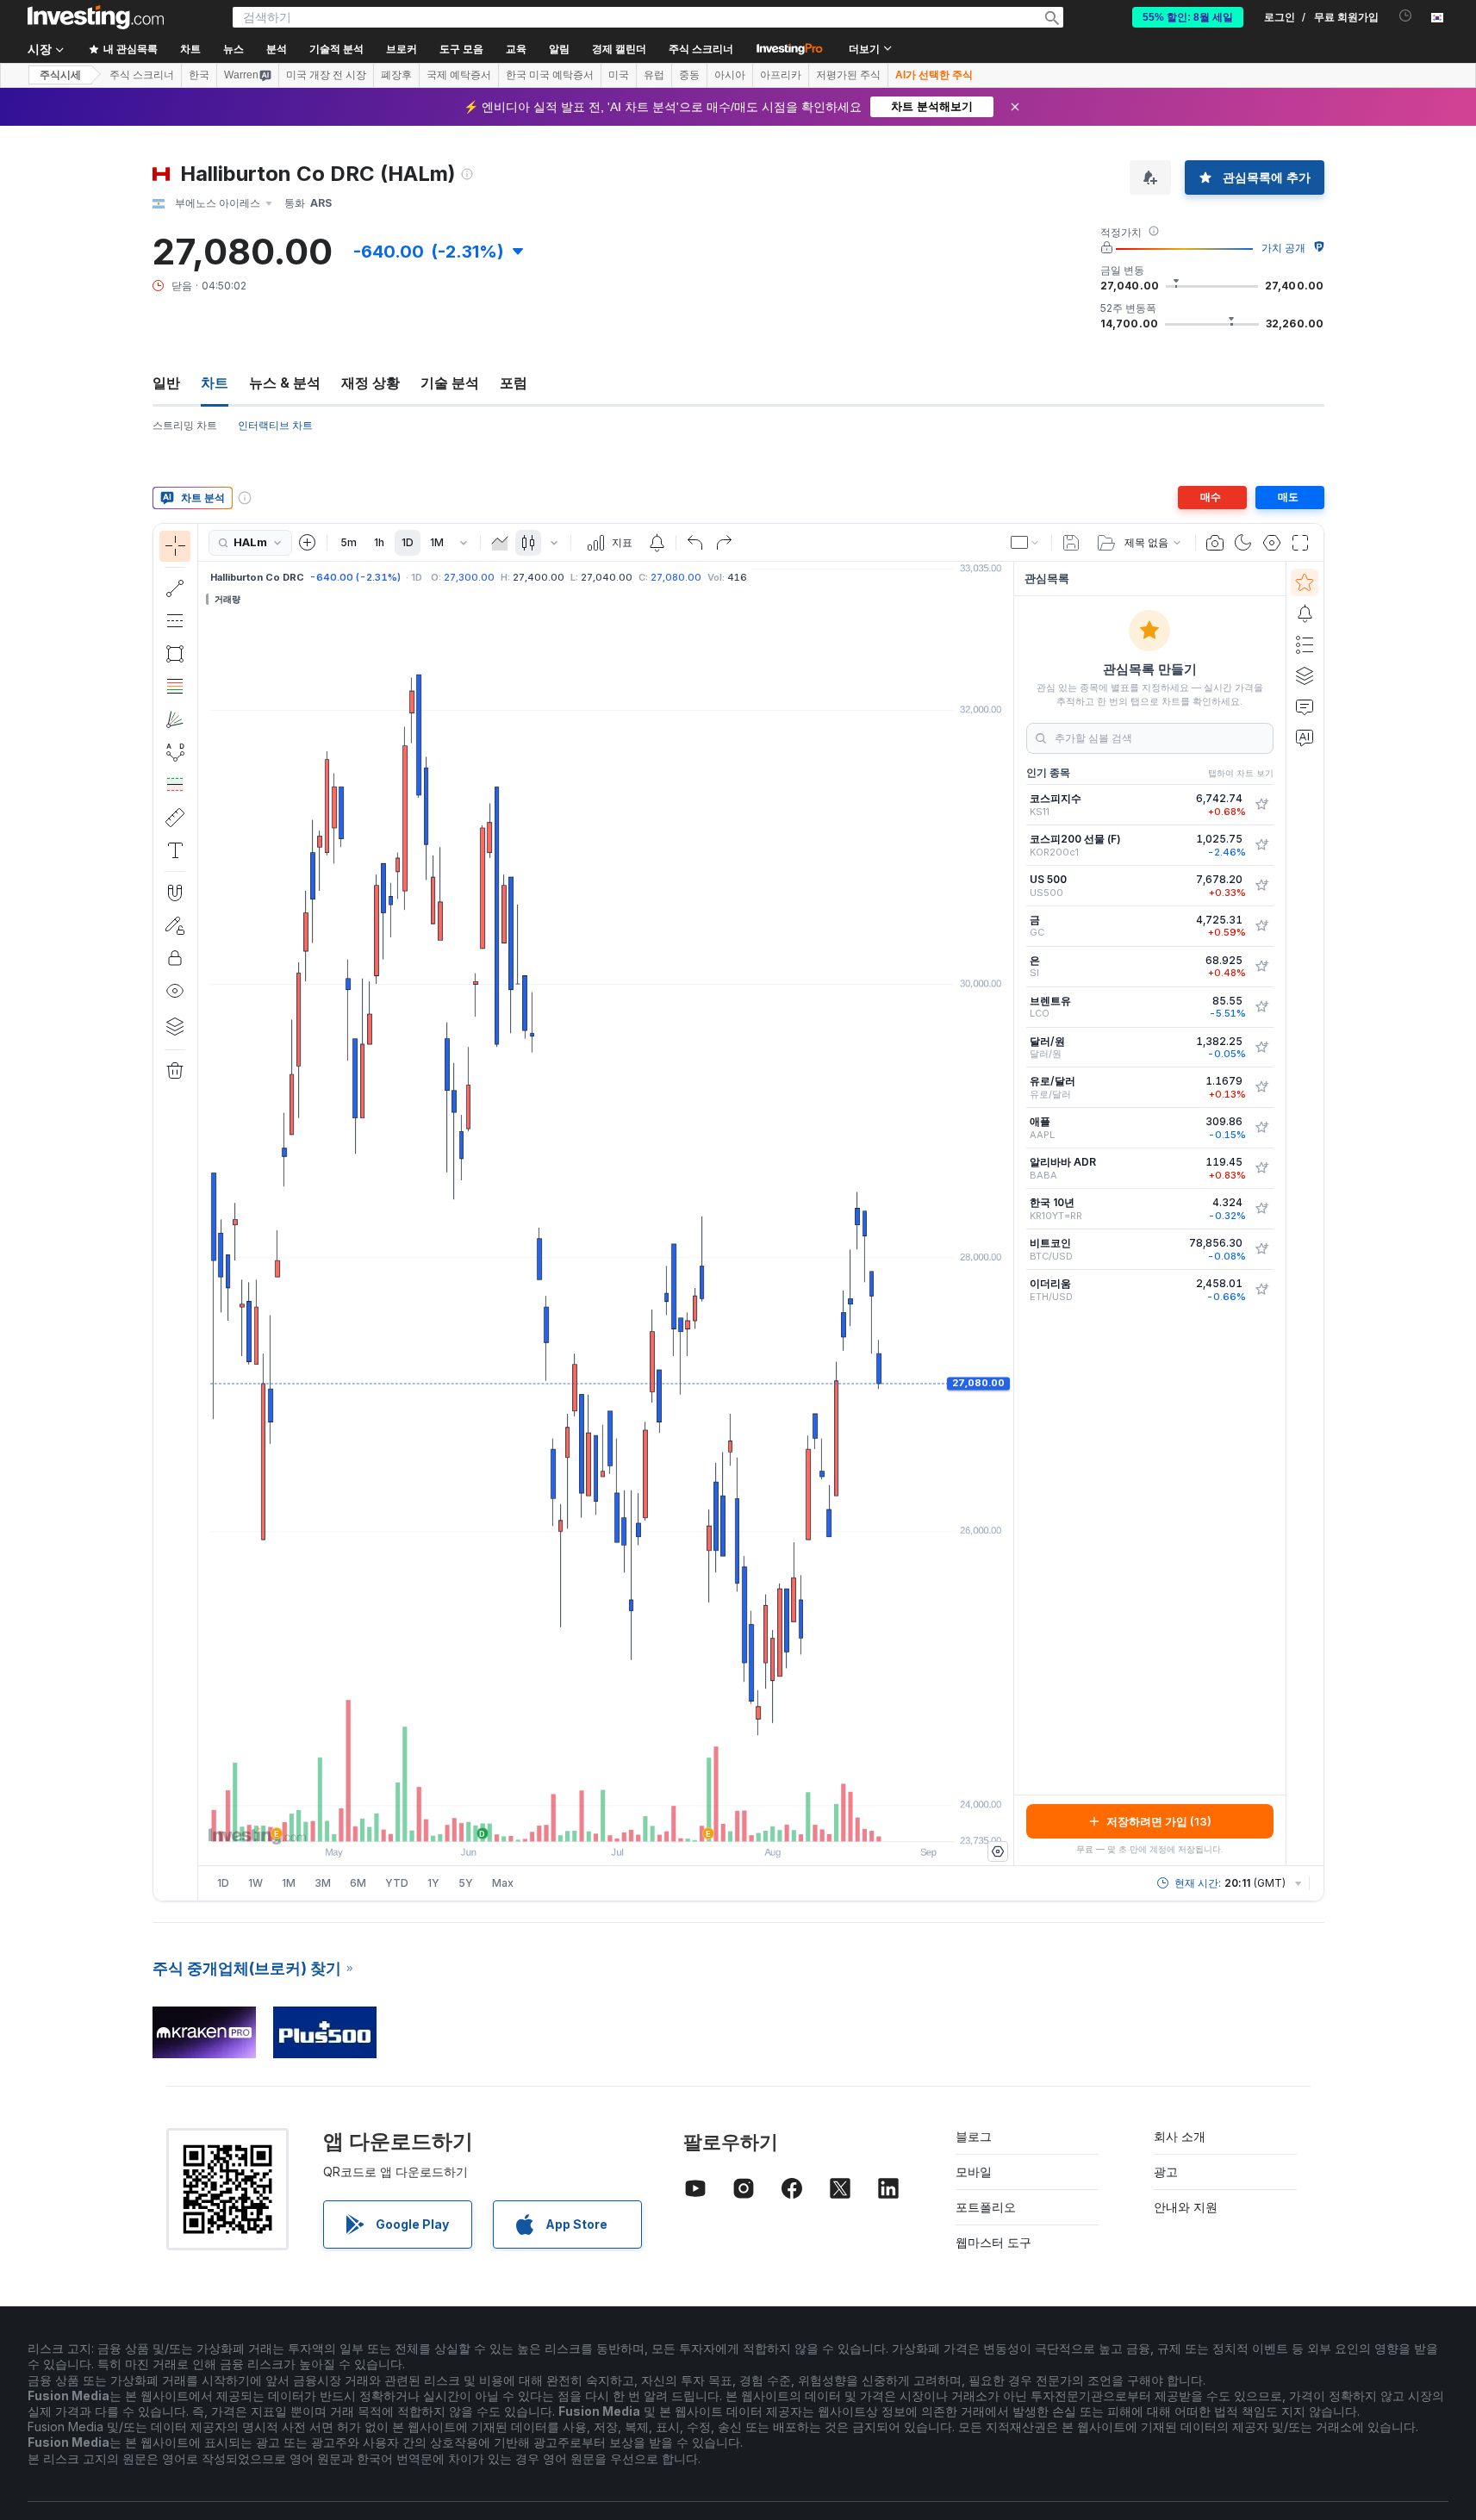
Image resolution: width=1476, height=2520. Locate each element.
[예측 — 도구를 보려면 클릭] (175, 785)
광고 (1166, 2172)
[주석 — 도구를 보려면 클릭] (175, 850)
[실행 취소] (695, 543)
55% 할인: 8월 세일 (1188, 17)
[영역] (500, 543)
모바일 (974, 2172)
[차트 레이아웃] (1025, 543)
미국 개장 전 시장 (326, 75)
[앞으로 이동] (629, 1820)
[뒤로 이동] (606, 1820)
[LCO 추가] (1261, 1007)
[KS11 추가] (1261, 805)
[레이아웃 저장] (1071, 543)
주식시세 (60, 75)
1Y (433, 1883)
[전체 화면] (1300, 543)
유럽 (654, 75)
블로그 (974, 2136)
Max (503, 1883)
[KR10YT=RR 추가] (1261, 1209)
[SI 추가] (1261, 967)
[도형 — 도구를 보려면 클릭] (175, 654)
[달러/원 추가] (1261, 1048)
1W (255, 1883)
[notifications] (1406, 16)
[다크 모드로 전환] (1243, 543)
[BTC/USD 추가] (1261, 1249)
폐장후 (396, 75)
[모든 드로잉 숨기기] (175, 991)
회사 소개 (1180, 2136)
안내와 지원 (1186, 2207)
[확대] (582, 1820)
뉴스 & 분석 (285, 383)
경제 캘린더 (619, 49)
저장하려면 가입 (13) (1159, 1821)
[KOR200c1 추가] (1261, 845)
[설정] (998, 1851)
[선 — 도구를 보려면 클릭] (175, 588)
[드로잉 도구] (203, 1212)
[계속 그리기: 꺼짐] (175, 925)
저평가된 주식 (848, 75)
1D (408, 542)
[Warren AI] (1305, 737)
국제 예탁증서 (459, 75)
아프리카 (781, 75)
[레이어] (175, 1026)
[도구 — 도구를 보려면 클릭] (175, 818)
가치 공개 (1283, 248)
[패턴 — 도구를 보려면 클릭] (175, 752)
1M (437, 542)
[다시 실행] (724, 543)
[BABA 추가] (1261, 1168)
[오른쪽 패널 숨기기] (1008, 1214)
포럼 (514, 383)
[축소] (559, 1820)
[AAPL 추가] (1261, 1128)
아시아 (730, 75)
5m (349, 542)
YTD (397, 1883)
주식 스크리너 (701, 49)
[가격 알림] (657, 543)
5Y (466, 1883)
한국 (199, 75)
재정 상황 (371, 383)
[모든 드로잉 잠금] (175, 958)
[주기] (464, 543)
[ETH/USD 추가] (1261, 1290)
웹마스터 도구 (993, 2242)
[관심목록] (1305, 582)
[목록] (1305, 644)
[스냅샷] (1215, 543)
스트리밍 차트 (185, 425)
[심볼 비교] (308, 543)
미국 (619, 75)
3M (323, 1883)
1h (379, 542)
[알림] (1305, 613)
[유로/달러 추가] (1261, 1087)
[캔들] (528, 543)
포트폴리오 (986, 2207)
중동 (689, 75)
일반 (166, 383)
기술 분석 (450, 383)
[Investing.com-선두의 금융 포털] (96, 17)
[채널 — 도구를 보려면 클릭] (175, 621)
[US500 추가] (1261, 886)
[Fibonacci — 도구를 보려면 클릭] (175, 687)
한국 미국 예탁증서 (550, 75)
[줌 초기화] (652, 1820)
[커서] (175, 546)
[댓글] (1305, 706)
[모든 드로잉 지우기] (175, 1071)
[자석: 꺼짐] (175, 893)
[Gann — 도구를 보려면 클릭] (175, 719)
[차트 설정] (1272, 543)
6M (358, 1883)
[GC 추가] (1261, 926)
